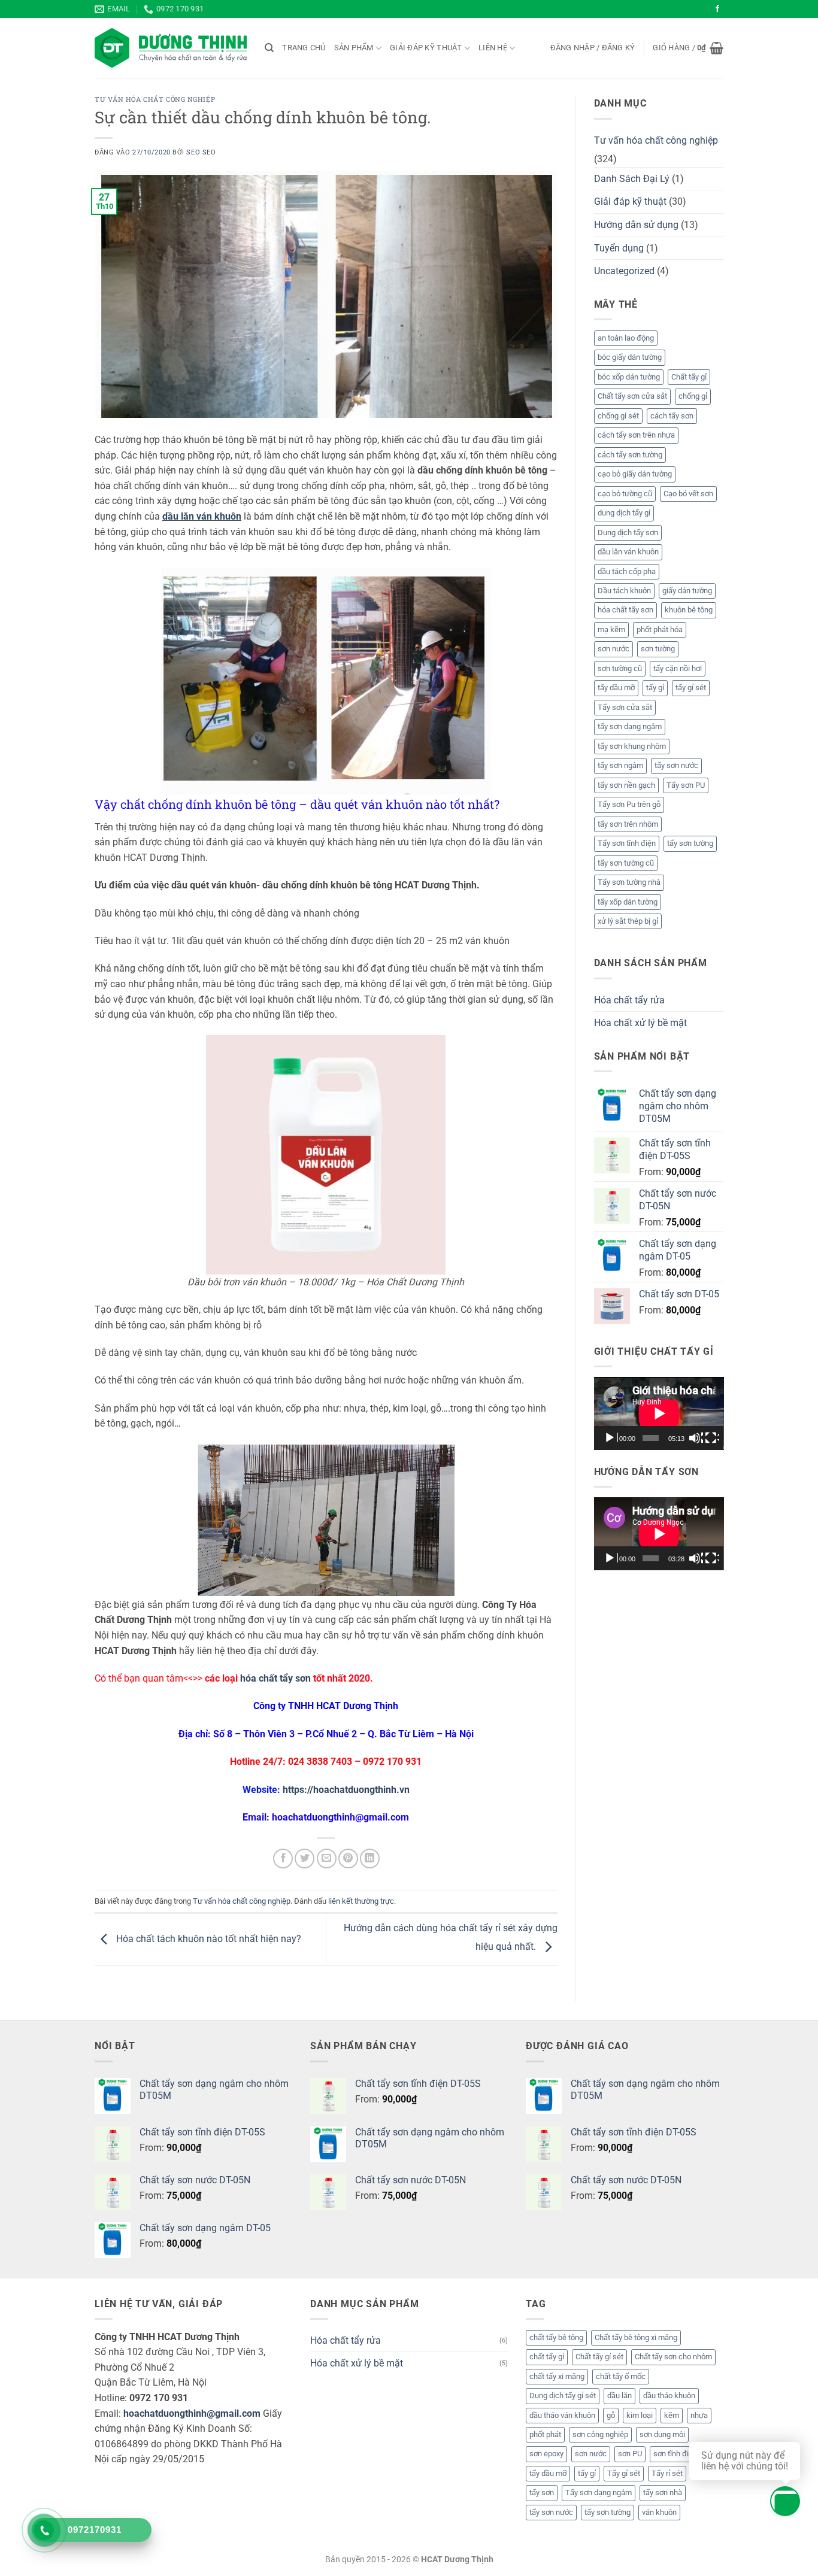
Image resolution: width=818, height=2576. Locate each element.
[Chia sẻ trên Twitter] (305, 1859)
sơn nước (613, 649)
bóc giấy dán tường (630, 357)
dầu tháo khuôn (669, 2396)
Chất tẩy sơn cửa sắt (632, 396)
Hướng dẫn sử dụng (636, 225)
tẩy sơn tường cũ (626, 863)
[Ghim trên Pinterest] (348, 1859)
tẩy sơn (542, 2492)
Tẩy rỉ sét (667, 2473)
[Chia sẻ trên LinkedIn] (370, 1859)
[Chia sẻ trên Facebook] (283, 1859)
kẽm (672, 2415)
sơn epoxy (546, 2454)
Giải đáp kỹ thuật (426, 48)
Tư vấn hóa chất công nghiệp (155, 99)
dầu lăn (619, 2396)
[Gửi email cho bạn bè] (327, 1859)
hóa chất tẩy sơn (275, 1678)
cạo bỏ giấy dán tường (635, 474)
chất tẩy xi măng (557, 2376)
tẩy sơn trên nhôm (628, 824)
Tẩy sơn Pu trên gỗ (629, 804)
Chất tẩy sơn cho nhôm (673, 2357)
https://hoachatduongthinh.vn (346, 1790)
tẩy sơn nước (676, 765)
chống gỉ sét (618, 416)
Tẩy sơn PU (686, 785)
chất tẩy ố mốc (621, 2376)
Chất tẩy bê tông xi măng (636, 2337)
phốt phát (545, 2434)
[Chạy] (611, 1438)
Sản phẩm (354, 48)
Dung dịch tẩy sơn (628, 533)
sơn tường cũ (620, 668)
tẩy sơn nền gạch (626, 785)
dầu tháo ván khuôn (562, 2415)
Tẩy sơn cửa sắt (625, 707)
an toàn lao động (626, 338)
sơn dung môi (662, 2434)
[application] (659, 1413)
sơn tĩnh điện (675, 2454)
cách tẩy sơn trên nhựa (636, 435)
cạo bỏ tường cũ (625, 494)
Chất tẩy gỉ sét (599, 2357)
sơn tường (658, 649)
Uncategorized (624, 271)
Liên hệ (493, 48)
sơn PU (630, 2454)
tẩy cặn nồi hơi (678, 668)
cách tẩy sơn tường (630, 455)
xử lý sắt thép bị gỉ (628, 921)
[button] (593, 48)
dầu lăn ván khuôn (202, 516)
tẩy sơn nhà (663, 2492)
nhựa (699, 2415)
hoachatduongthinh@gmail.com (192, 2413)
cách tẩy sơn (672, 416)
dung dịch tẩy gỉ (624, 513)
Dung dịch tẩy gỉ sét (563, 2396)
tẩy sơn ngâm (620, 765)
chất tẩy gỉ (547, 2357)
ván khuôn (659, 2512)
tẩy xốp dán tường (628, 902)
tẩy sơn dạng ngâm (630, 726)
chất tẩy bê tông (556, 2337)
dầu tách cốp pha (627, 571)
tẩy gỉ (655, 688)
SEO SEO (201, 152)
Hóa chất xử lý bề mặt (640, 1023)
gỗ (611, 2415)
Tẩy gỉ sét (624, 2473)
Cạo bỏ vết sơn (688, 494)
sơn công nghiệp (600, 2434)
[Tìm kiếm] (269, 48)
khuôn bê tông (689, 610)
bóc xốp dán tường (629, 377)
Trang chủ (304, 48)
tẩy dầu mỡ (616, 688)
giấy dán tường (687, 591)
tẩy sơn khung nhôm (632, 746)
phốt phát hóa (660, 629)
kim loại (640, 2415)
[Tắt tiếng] (696, 1438)
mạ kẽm (611, 629)
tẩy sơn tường (690, 843)
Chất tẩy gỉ (689, 377)
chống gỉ (693, 396)
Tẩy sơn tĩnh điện (627, 843)
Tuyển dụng (619, 248)
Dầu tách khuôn (624, 591)
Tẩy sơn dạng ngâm (599, 2492)
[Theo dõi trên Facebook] (717, 9)
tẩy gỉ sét (691, 688)
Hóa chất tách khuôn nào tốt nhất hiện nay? (207, 1939)
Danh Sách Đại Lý (632, 179)
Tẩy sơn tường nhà (629, 882)
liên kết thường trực (361, 1901)
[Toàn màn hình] (712, 1438)
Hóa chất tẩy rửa (629, 1000)
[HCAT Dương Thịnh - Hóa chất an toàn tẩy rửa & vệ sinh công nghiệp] (171, 48)
